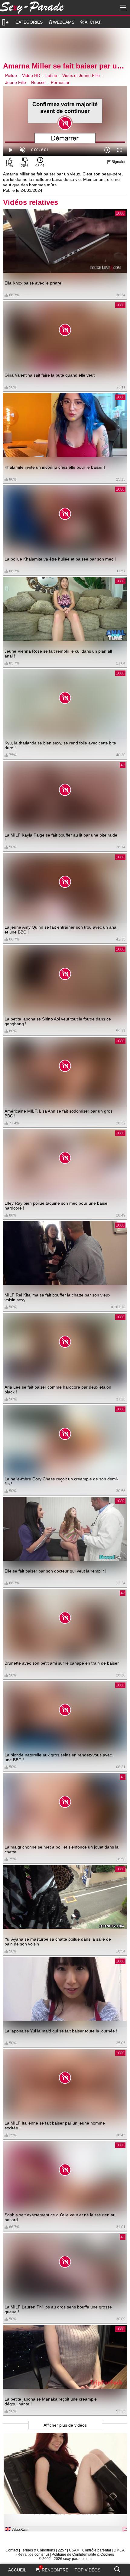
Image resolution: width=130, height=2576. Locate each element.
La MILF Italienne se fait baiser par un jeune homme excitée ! (55, 2125)
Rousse (38, 82)
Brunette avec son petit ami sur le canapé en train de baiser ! (62, 1666)
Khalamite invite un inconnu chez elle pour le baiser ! (55, 467)
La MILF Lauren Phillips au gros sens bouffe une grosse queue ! (58, 2309)
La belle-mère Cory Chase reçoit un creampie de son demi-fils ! (61, 1481)
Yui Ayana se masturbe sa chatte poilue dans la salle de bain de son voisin (58, 1942)
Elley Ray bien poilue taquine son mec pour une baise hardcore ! (56, 1206)
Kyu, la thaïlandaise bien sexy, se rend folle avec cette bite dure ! (60, 745)
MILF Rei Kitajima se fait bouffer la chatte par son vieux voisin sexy (57, 1297)
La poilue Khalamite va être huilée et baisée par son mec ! (60, 559)
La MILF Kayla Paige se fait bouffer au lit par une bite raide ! (61, 837)
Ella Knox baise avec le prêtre (33, 283)
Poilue (11, 75)
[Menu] (122, 8)
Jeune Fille (16, 82)
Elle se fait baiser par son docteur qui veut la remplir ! (55, 1571)
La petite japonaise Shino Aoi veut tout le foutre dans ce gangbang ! (58, 1021)
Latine (51, 75)
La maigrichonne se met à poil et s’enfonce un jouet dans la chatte (62, 1849)
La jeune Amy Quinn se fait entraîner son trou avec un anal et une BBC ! (61, 930)
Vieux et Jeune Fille (81, 75)
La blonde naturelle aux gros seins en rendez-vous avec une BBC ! (58, 1757)
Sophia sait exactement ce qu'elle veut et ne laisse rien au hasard (60, 2217)
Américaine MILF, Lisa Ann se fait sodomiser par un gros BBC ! (58, 1113)
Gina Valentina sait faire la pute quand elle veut (50, 375)
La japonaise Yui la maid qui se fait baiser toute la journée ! (61, 2031)
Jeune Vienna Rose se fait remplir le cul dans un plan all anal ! (58, 654)
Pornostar (60, 82)
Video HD (31, 75)
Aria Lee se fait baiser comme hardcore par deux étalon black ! (58, 1390)
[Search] (117, 2568)
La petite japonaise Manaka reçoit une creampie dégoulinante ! (51, 2401)
